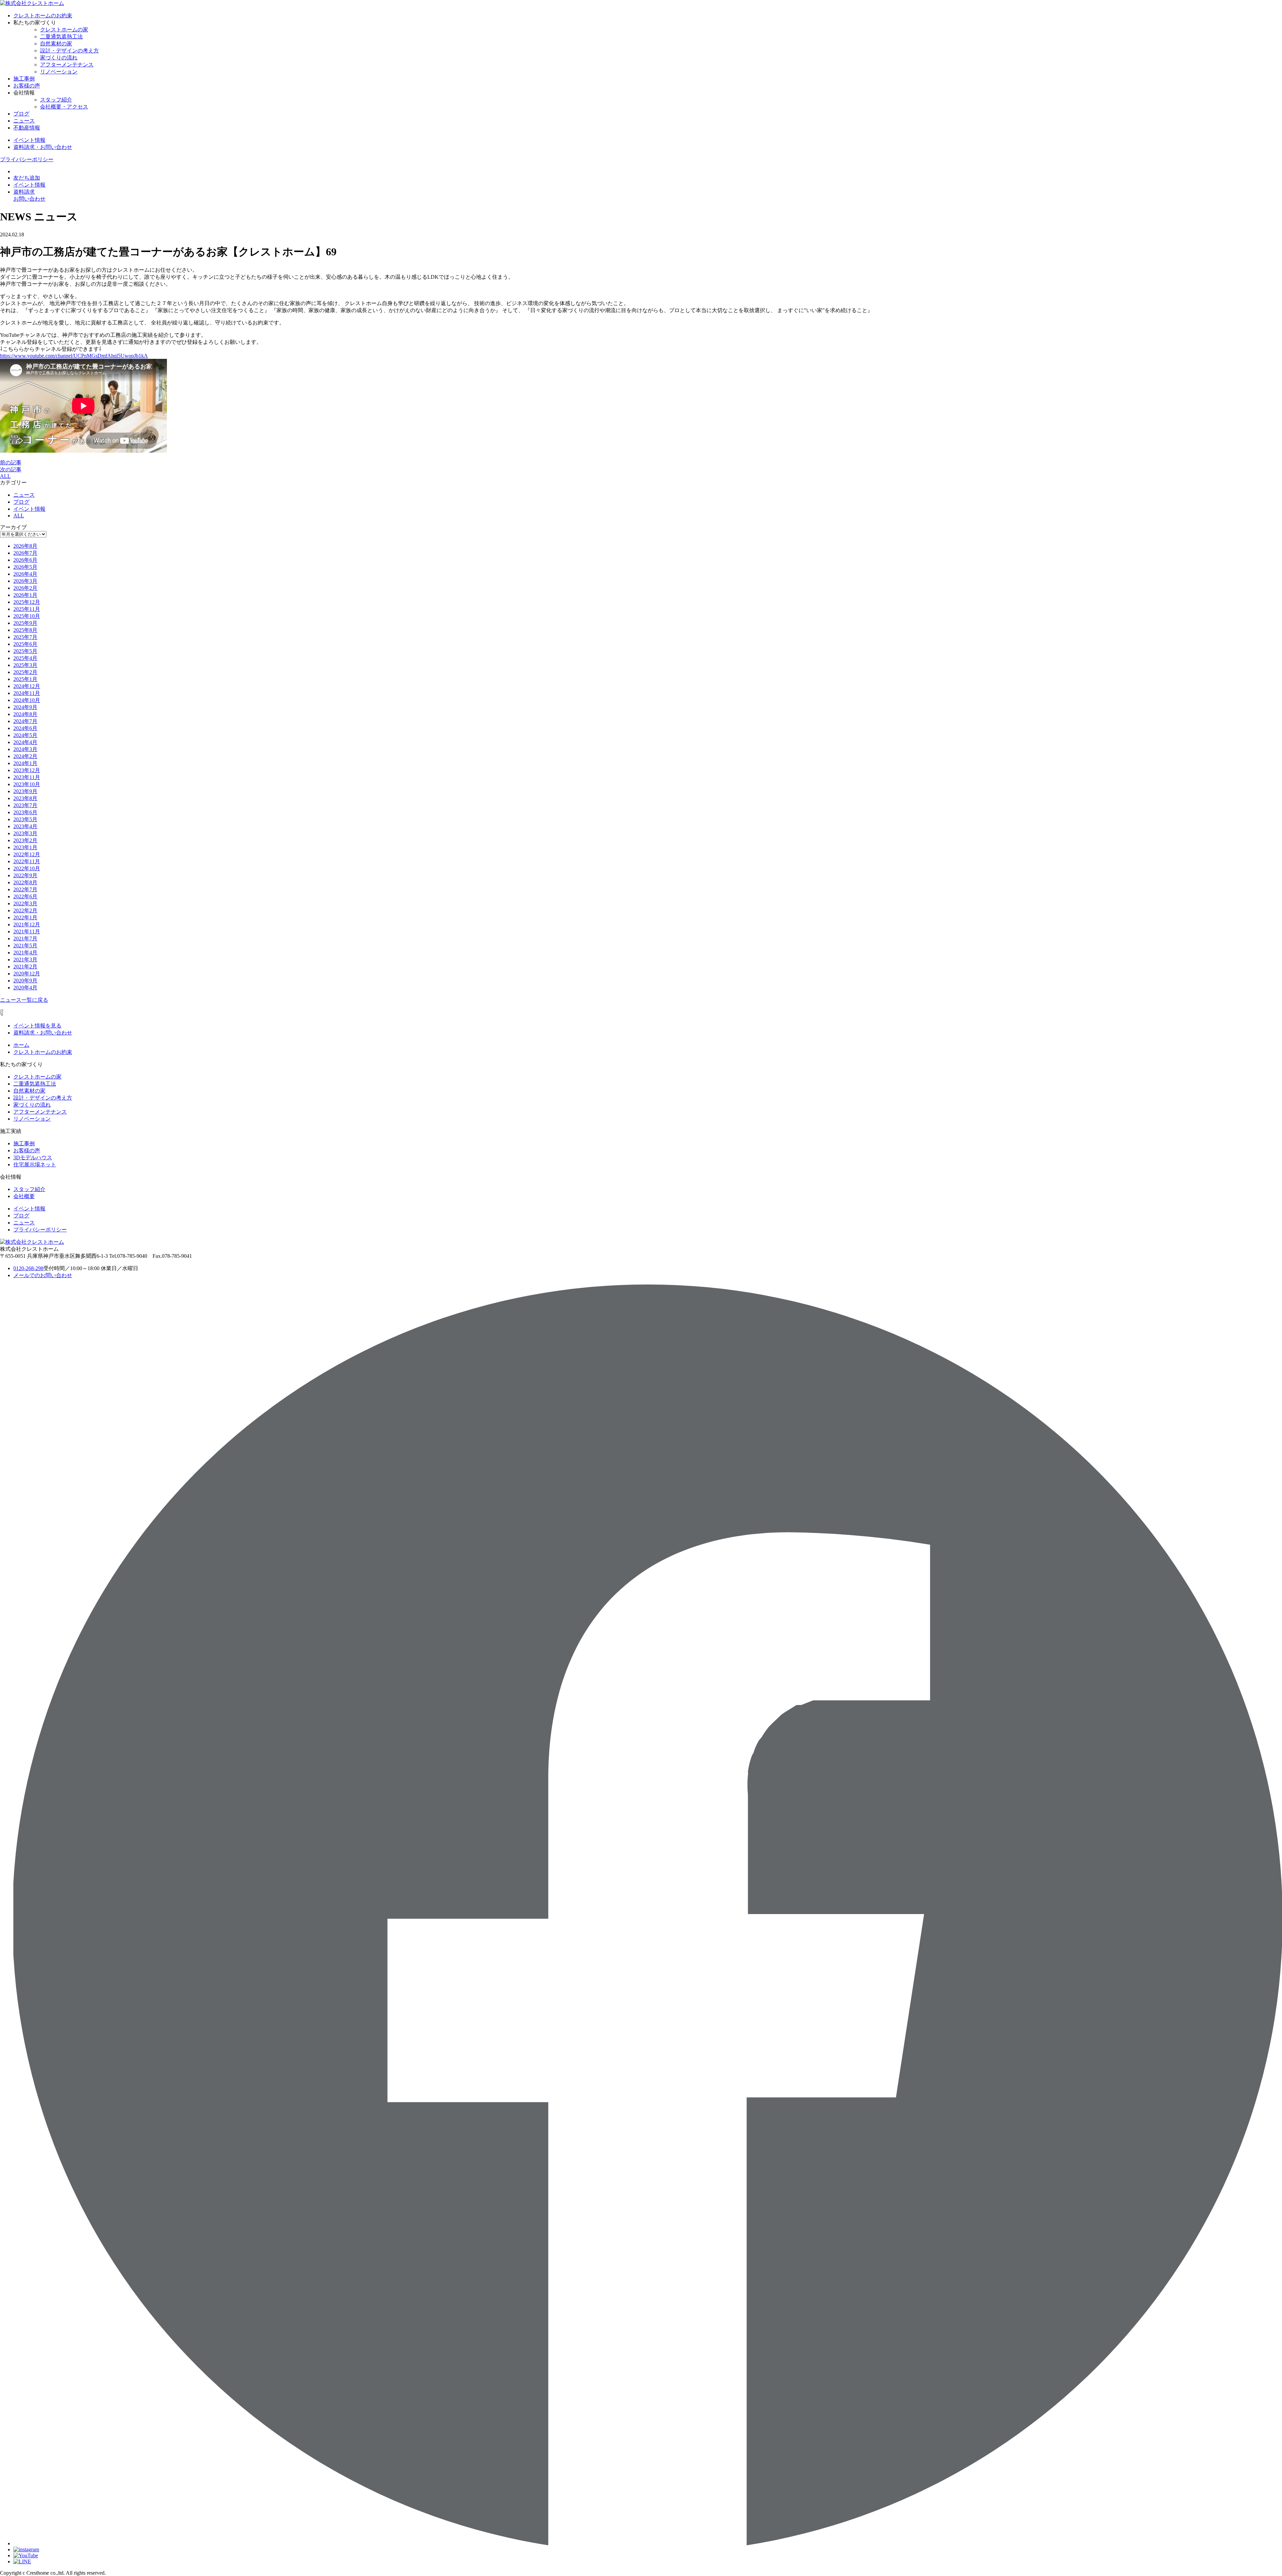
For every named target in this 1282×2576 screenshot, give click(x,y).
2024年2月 (25, 756)
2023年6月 (25, 812)
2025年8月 (25, 630)
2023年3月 (25, 833)
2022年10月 (27, 868)
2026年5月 (25, 567)
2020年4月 (25, 988)
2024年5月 (25, 735)
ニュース (24, 121)
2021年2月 (25, 967)
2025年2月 (25, 672)
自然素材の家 (56, 44)
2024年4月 (25, 742)
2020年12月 (27, 974)
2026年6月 (25, 560)
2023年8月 (25, 798)
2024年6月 (25, 728)
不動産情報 (27, 128)
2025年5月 (25, 651)
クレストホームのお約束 (43, 16)
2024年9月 (25, 707)
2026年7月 (25, 553)
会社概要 (24, 1196)
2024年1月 (25, 763)
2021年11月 (27, 931)
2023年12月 (27, 770)
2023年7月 (25, 805)
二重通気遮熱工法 (61, 37)
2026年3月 (25, 581)
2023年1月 (25, 847)
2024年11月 (27, 693)
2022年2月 (25, 910)
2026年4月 (25, 574)
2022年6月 (25, 896)
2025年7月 (25, 637)
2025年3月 (25, 665)
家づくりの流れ (59, 58)
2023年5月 (25, 819)
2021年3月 (25, 960)
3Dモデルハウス (33, 1157)
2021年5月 (25, 946)
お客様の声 (27, 86)
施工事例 (24, 79)
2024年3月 (25, 749)
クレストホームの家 (64, 30)
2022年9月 (25, 875)
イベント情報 (29, 509)
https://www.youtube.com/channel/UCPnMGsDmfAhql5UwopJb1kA (74, 356)
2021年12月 (27, 924)
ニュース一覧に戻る (24, 1000)
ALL (5, 476)
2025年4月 (25, 658)
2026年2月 (25, 588)
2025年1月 (25, 679)
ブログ (21, 114)
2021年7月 (25, 939)
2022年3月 (25, 903)
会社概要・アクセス (64, 107)
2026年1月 (25, 595)
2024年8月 (25, 714)
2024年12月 (27, 686)
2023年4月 (25, 826)
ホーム (21, 1045)
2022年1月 (25, 917)
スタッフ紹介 (56, 100)
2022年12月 (27, 854)
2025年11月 (27, 609)
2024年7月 (25, 721)
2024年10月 (27, 700)
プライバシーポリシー (27, 159)
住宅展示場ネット (35, 1164)
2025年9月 (25, 623)
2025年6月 (25, 644)
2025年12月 (27, 602)
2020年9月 (25, 981)
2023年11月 (27, 777)
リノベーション (59, 72)
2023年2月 (25, 840)
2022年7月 (25, 889)
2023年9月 (25, 791)
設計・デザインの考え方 (69, 51)
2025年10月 (27, 616)
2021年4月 (25, 953)
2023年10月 (27, 784)
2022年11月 (27, 861)
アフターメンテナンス (67, 65)
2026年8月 (25, 546)
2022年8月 (25, 882)
